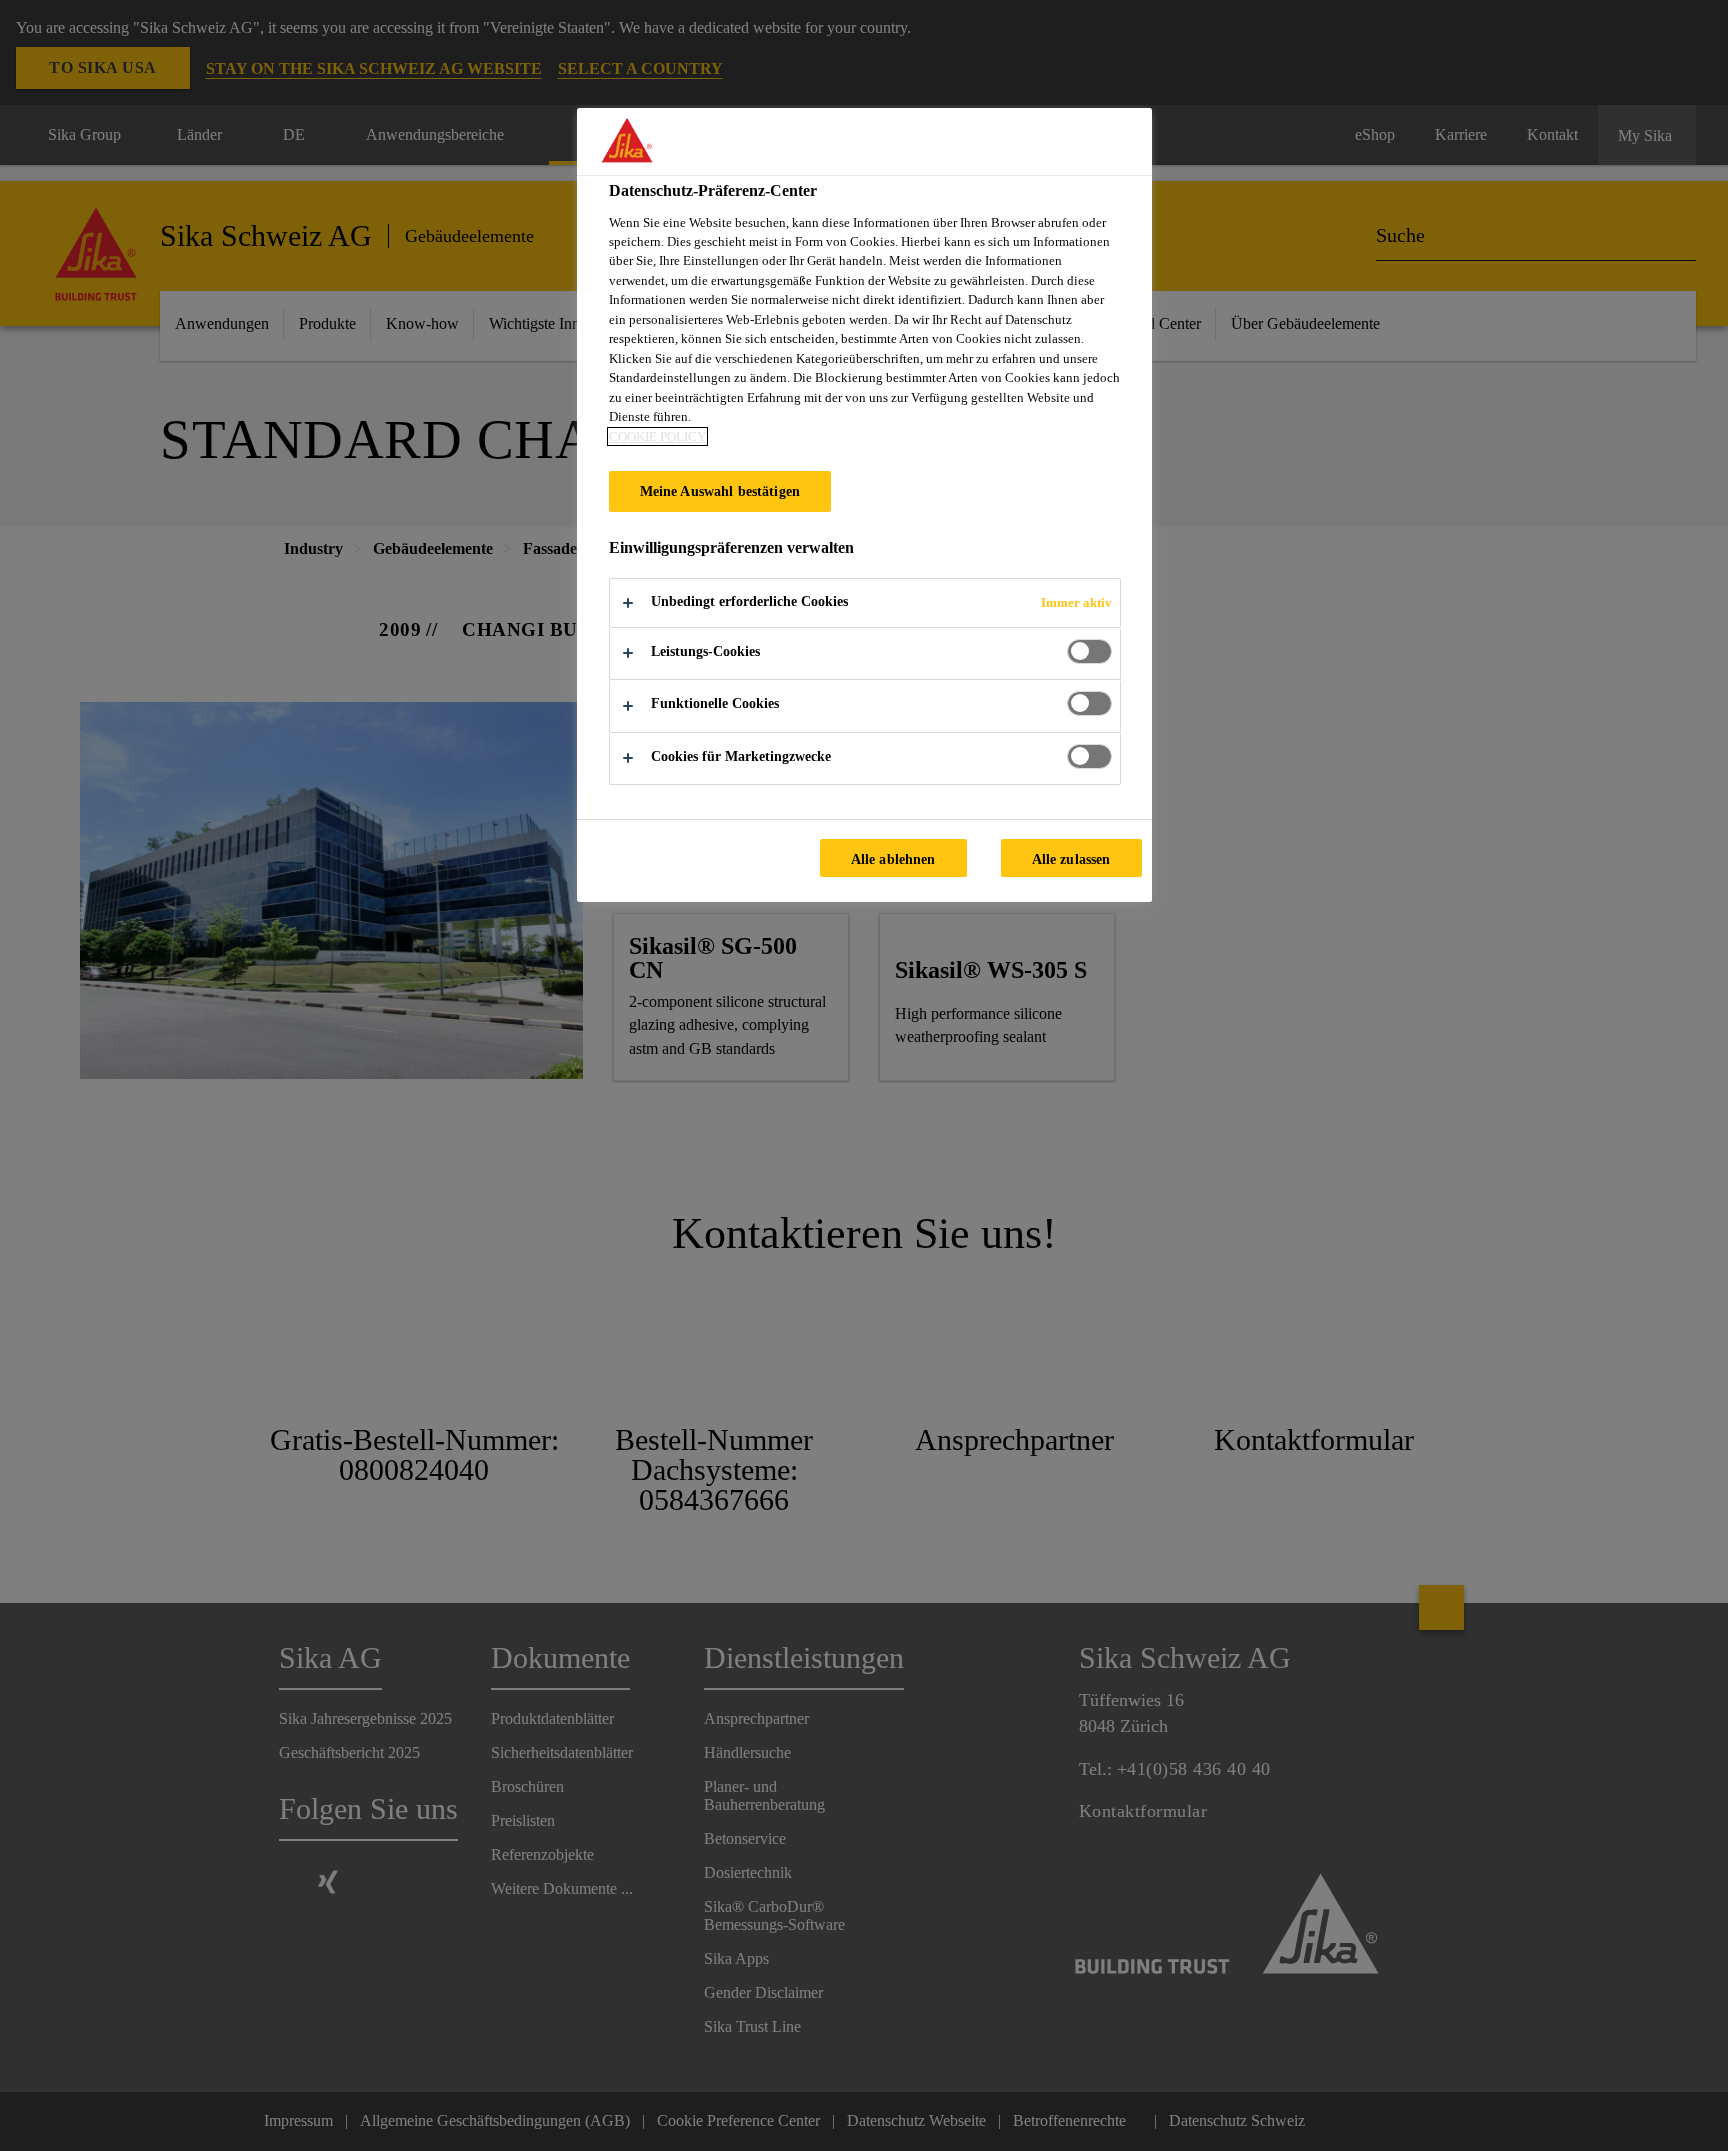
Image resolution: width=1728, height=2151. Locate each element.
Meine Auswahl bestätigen (720, 491)
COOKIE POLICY (657, 436)
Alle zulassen (1071, 859)
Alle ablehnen (893, 859)
